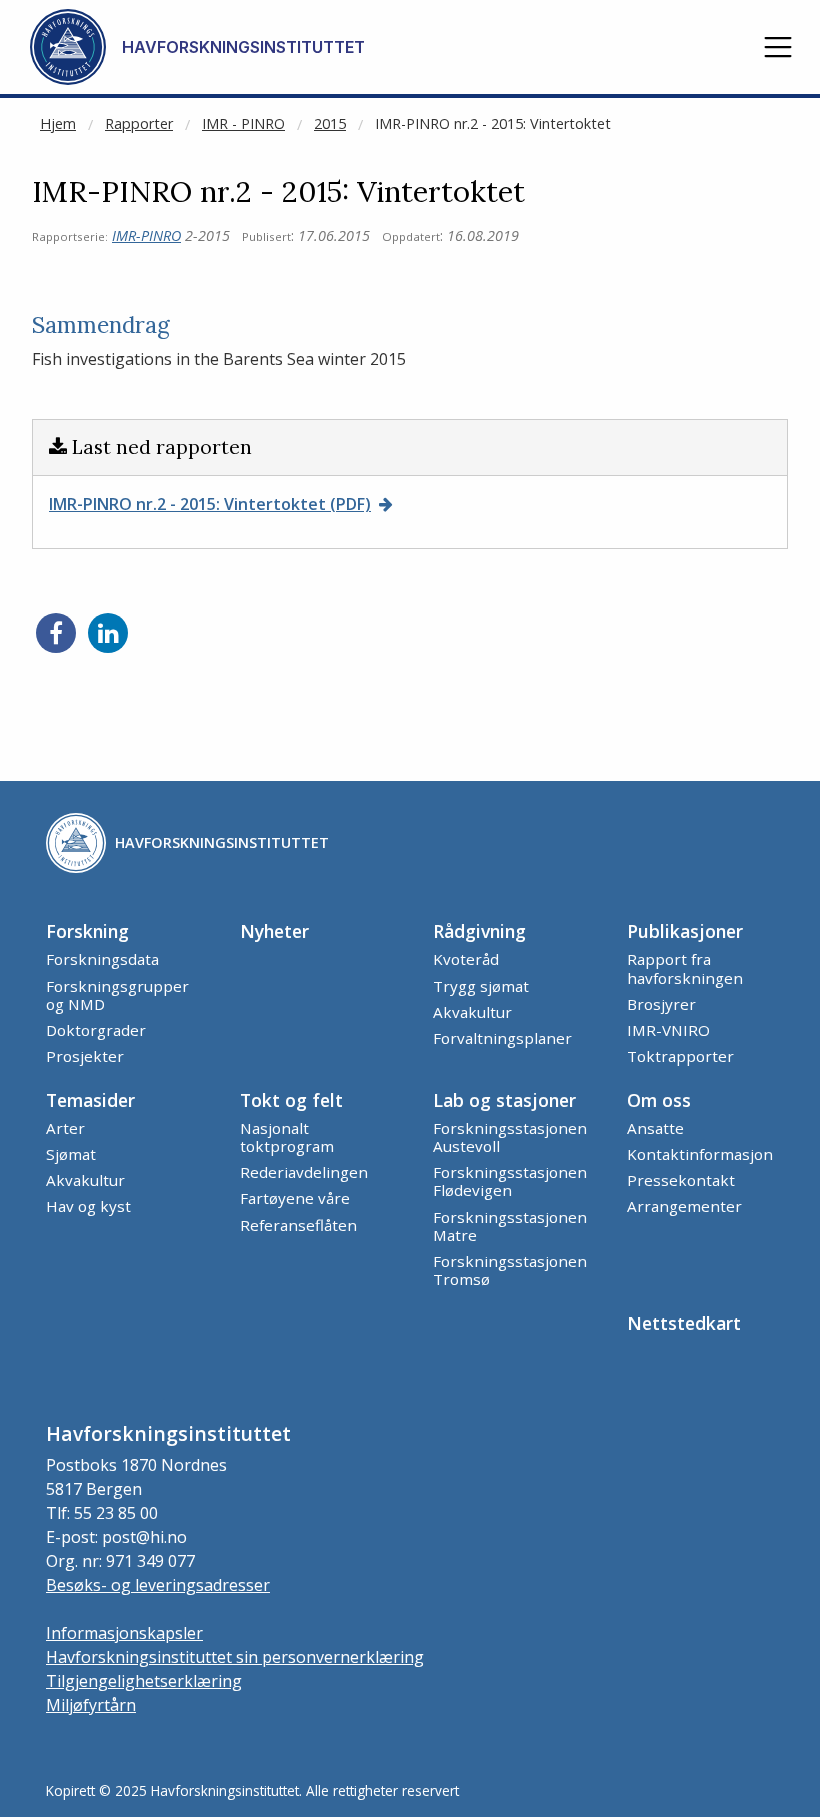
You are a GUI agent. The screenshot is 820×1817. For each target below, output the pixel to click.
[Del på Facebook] (56, 633)
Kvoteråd (466, 959)
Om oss (659, 1100)
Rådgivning (479, 931)
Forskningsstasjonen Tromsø (510, 1270)
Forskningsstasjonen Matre (510, 1226)
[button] (778, 47)
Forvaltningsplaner (502, 1038)
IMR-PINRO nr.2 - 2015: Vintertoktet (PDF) (210, 504)
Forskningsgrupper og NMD (117, 995)
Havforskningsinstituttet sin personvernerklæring (235, 1657)
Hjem (58, 123)
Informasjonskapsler (124, 1633)
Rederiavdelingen (304, 1172)
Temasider (90, 1100)
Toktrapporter (680, 1056)
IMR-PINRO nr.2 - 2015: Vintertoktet (493, 123)
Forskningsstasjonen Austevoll (510, 1137)
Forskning (87, 931)
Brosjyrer (661, 1004)
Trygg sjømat (481, 986)
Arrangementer (684, 1206)
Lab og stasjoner (504, 1100)
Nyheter (274, 931)
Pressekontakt (681, 1180)
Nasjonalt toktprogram (287, 1137)
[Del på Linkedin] (108, 633)
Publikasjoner (685, 931)
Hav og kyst (88, 1206)
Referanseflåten (298, 1225)
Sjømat (71, 1154)
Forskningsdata (102, 959)
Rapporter (139, 123)
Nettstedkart (684, 1323)
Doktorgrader (96, 1030)
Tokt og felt (291, 1100)
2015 (330, 123)
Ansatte (655, 1128)
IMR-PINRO (146, 235)
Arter (65, 1128)
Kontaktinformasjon (700, 1154)
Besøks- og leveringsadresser (158, 1585)
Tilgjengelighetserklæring (144, 1681)
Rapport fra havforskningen (685, 968)
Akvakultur (472, 1012)
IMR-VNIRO (668, 1030)
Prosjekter (85, 1056)
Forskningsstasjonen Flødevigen (510, 1181)
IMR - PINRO (243, 123)
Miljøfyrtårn (91, 1705)
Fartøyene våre (295, 1198)
